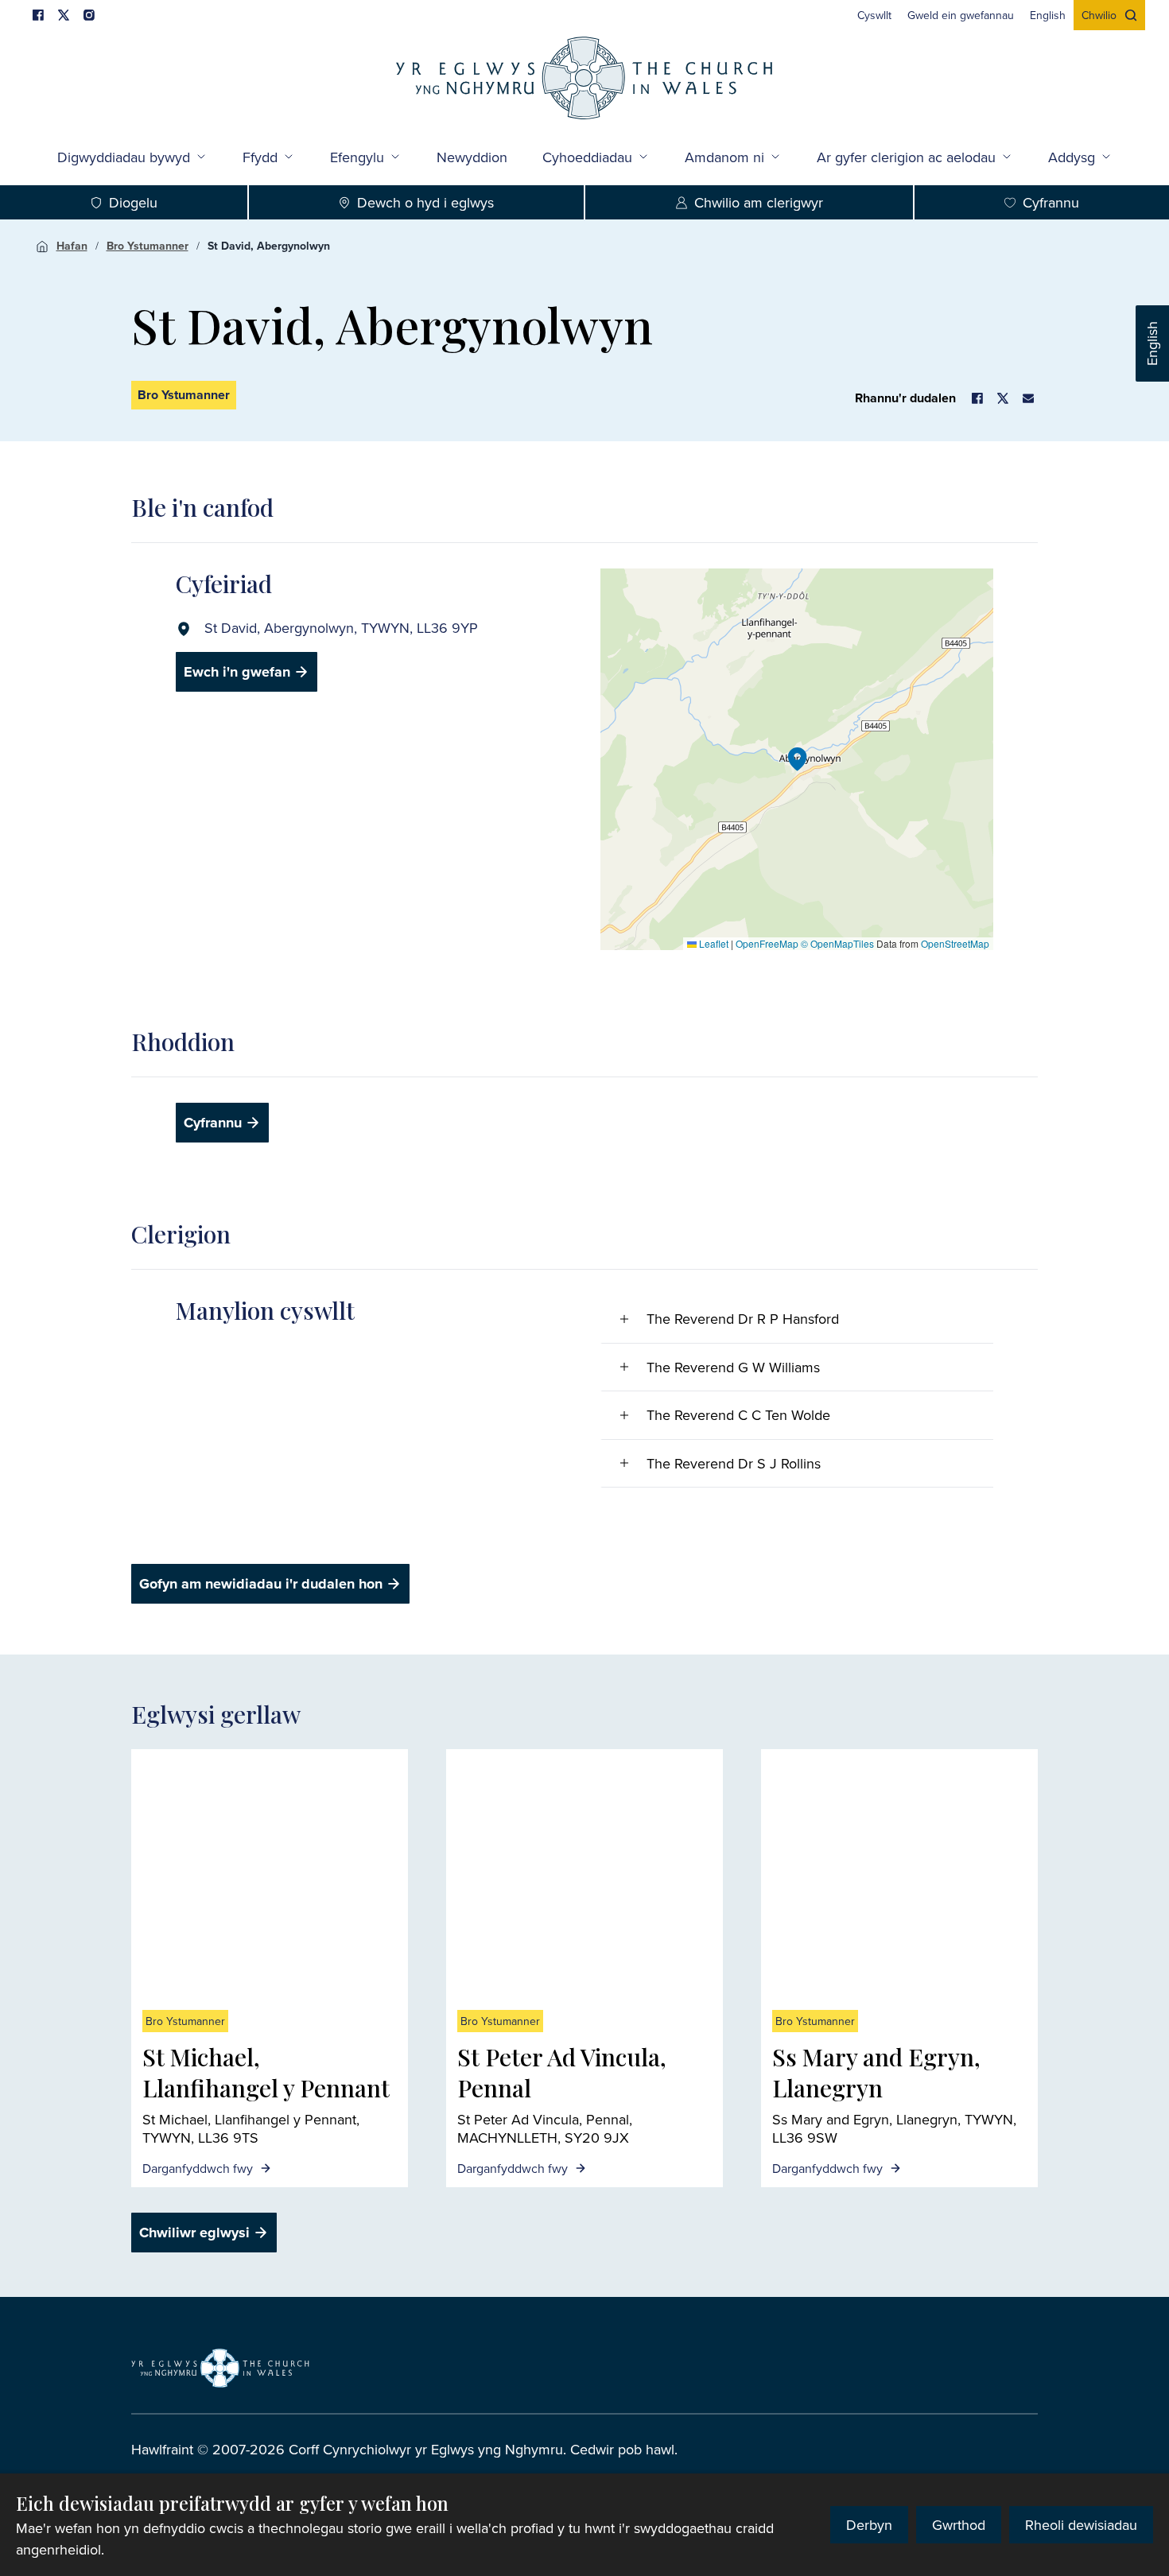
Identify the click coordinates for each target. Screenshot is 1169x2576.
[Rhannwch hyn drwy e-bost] (1028, 398)
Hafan (72, 246)
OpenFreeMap (767, 943)
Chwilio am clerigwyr (759, 202)
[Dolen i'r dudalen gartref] (584, 80)
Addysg (1072, 157)
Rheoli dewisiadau (1081, 2525)
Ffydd (260, 157)
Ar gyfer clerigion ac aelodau (906, 157)
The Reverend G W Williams (733, 1367)
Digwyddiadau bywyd (124, 157)
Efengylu (357, 157)
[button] (798, 759)
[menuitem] (874, 15)
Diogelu (133, 202)
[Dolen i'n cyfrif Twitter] (64, 15)
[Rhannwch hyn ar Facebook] (977, 398)
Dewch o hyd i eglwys (425, 202)
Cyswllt (874, 15)
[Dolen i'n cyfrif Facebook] (38, 15)
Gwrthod (959, 2525)
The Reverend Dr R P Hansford (743, 1319)
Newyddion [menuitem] (472, 157)
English (1152, 343)
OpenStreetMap (955, 943)
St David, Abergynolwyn (269, 246)
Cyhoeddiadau (587, 157)
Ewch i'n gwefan (237, 672)
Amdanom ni (724, 157)
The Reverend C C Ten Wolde (738, 1415)
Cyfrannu (213, 1123)
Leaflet (713, 943)
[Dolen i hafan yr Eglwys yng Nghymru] (220, 2368)
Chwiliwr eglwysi (194, 2233)
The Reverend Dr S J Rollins (734, 1463)
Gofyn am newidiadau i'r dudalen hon (261, 1584)
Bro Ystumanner (148, 246)
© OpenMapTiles (837, 943)
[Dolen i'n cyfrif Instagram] (89, 15)
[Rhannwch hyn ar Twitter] (1003, 398)
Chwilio (1099, 15)
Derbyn (869, 2525)
